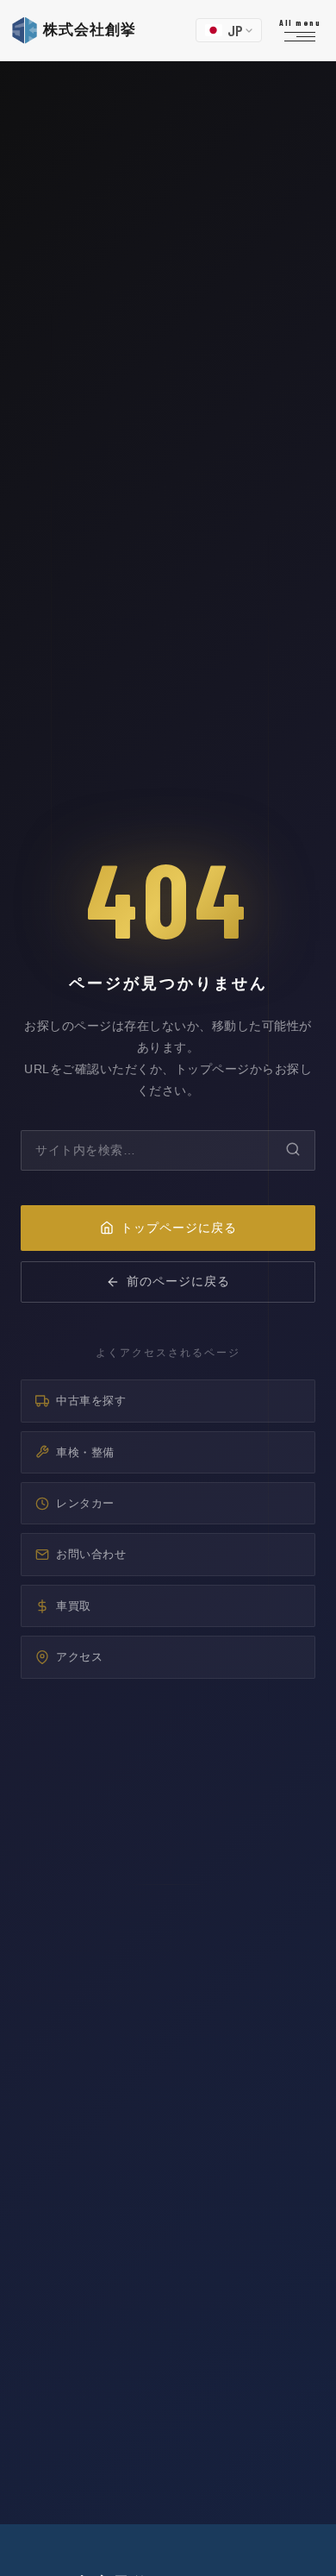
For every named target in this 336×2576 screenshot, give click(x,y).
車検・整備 (85, 1452)
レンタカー (85, 1503)
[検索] (293, 1150)
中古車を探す (91, 1401)
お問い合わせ (91, 1554)
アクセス (79, 1657)
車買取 (74, 1606)
